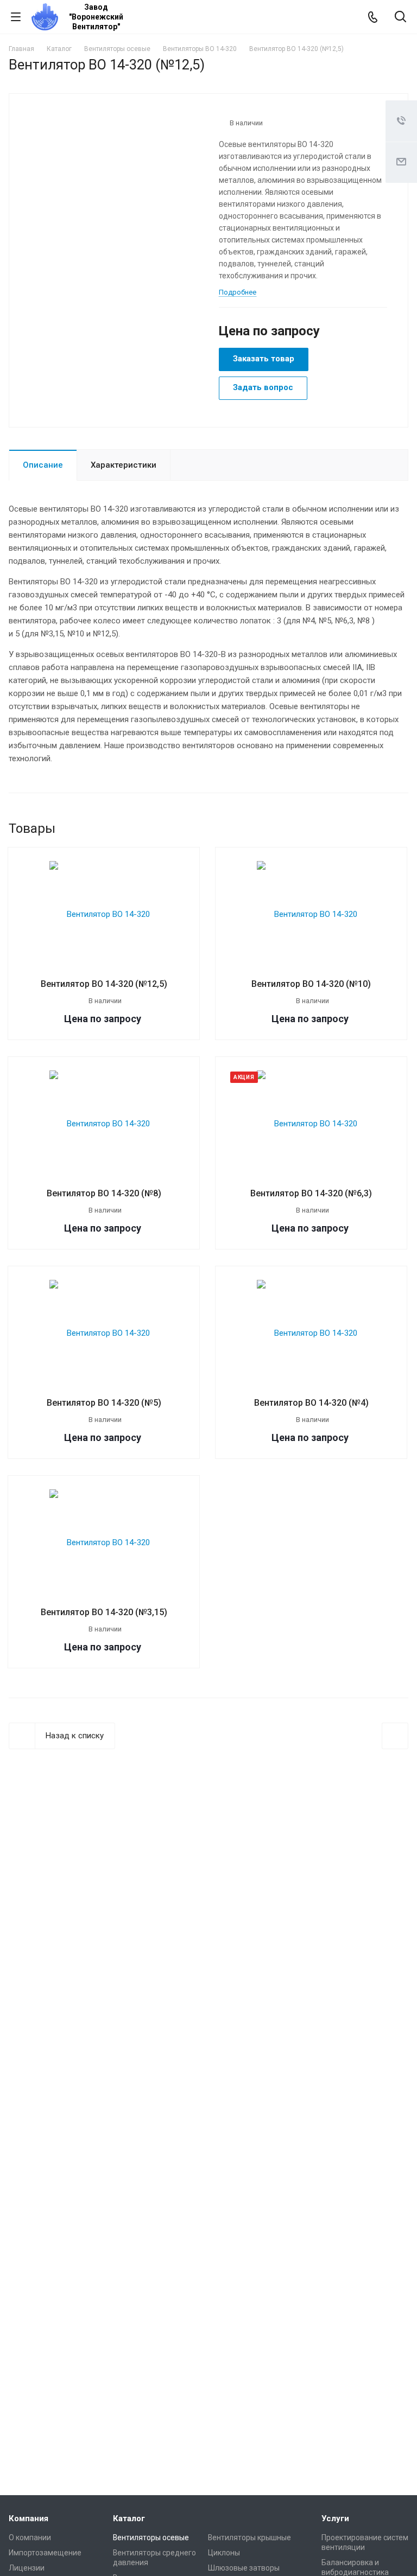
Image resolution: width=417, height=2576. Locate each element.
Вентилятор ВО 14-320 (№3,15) (104, 1612)
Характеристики (124, 465)
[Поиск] (400, 18)
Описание (43, 465)
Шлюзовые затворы (244, 2568)
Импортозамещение (45, 2553)
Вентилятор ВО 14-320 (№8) (104, 1193)
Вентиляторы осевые (151, 2537)
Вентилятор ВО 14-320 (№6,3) (311, 1193)
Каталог (129, 2518)
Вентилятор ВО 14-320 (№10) (311, 984)
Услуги (335, 2518)
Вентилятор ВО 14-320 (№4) (311, 1403)
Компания (29, 2518)
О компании (30, 2537)
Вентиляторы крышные (249, 2537)
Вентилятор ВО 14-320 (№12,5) (104, 984)
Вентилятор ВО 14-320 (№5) (104, 1403)
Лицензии (27, 2568)
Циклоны (224, 2553)
